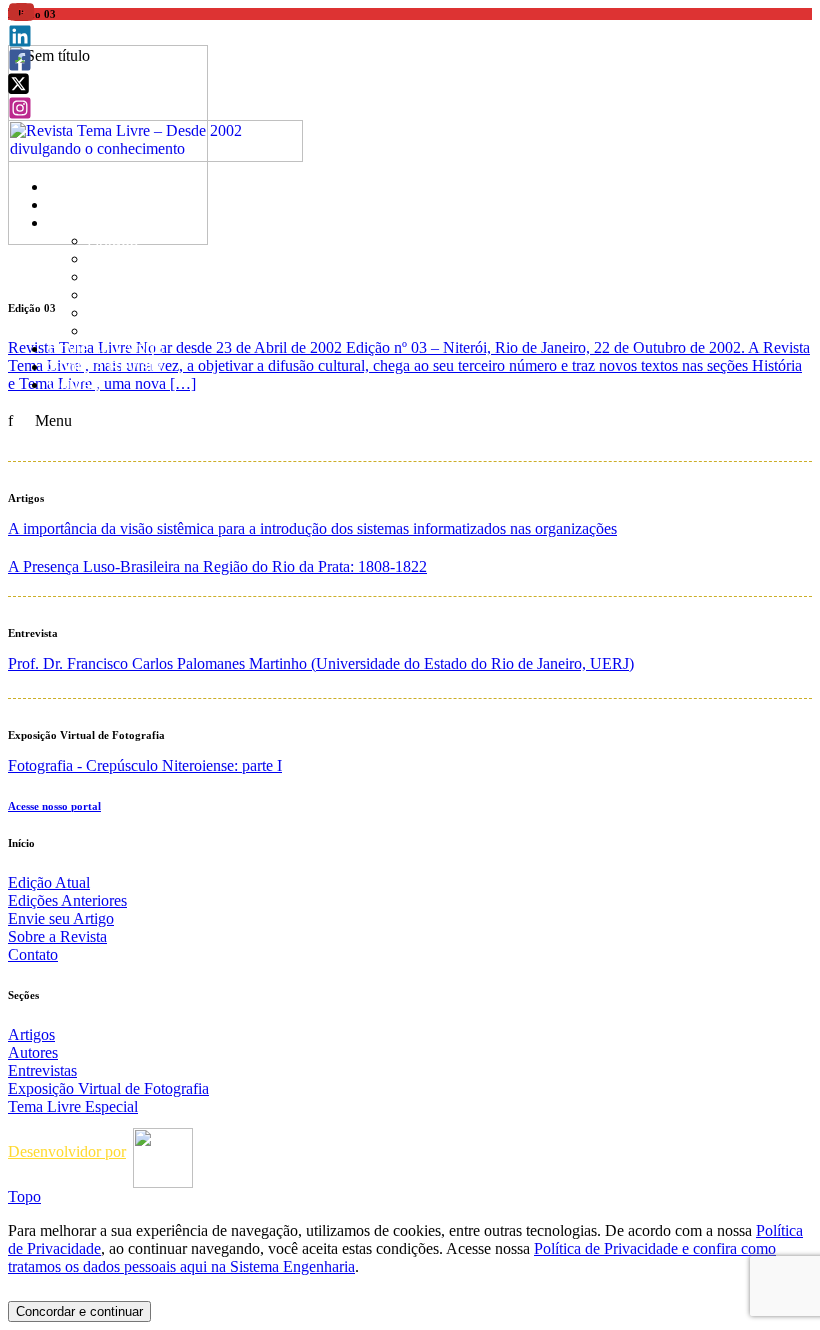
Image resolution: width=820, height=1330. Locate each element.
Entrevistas (127, 276)
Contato (76, 384)
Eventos (117, 330)
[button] (21, 18)
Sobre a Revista (105, 366)
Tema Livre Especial (160, 312)
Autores (115, 258)
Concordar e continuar (79, 1311)
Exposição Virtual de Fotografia (199, 294)
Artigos (113, 240)
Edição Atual (93, 186)
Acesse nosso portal (54, 806)
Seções (75, 222)
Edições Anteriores (115, 204)
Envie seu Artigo (106, 348)
